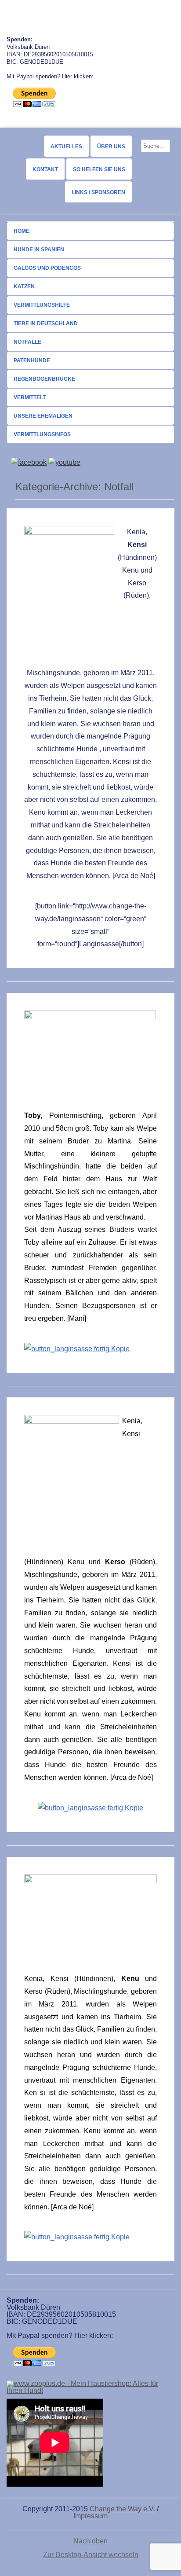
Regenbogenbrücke (44, 379)
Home (22, 231)
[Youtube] (64, 462)
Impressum (90, 2516)
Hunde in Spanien (39, 250)
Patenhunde (32, 360)
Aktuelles (66, 147)
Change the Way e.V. (122, 2509)
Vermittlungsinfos (42, 434)
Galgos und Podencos (47, 268)
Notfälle (27, 342)
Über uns (111, 147)
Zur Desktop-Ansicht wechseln (91, 2555)
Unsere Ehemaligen (43, 416)
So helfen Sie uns (99, 169)
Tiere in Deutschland (46, 323)
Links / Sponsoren (98, 192)
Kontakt (45, 169)
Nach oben (90, 2541)
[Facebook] (29, 462)
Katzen (24, 287)
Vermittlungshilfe (42, 305)
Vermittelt (30, 397)
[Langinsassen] (77, 1349)
